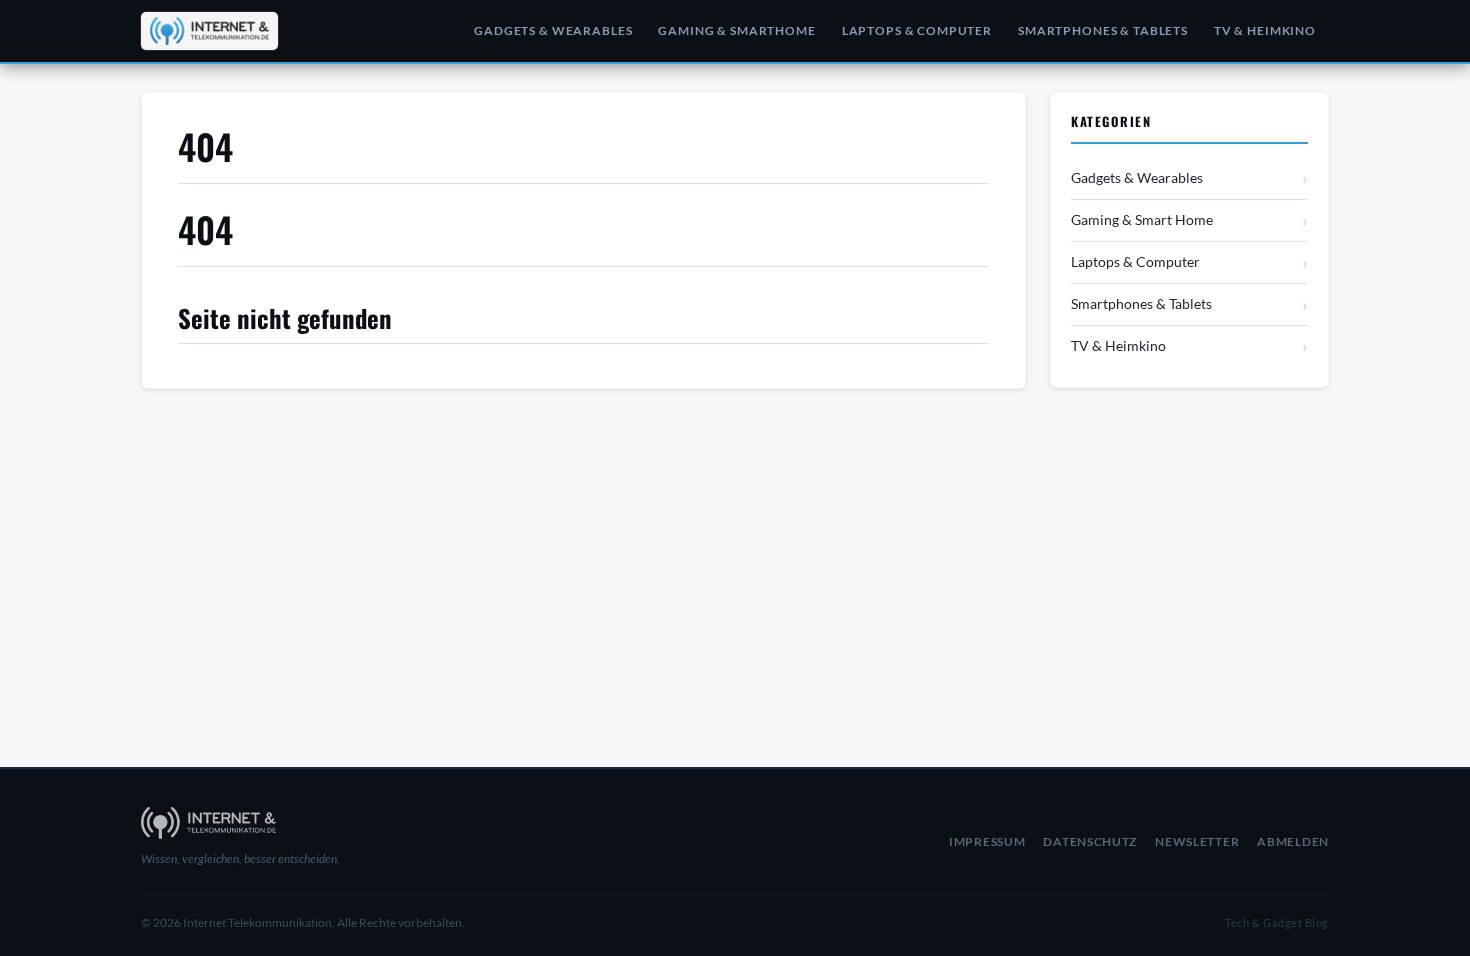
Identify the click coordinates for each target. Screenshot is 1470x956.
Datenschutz (1090, 841)
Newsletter (1197, 841)
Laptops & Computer (917, 30)
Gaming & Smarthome (736, 30)
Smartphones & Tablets (1103, 30)
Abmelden (1293, 841)
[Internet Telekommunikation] (331, 823)
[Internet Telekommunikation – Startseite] (209, 31)
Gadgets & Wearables (553, 30)
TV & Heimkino (1265, 30)
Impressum (987, 841)
